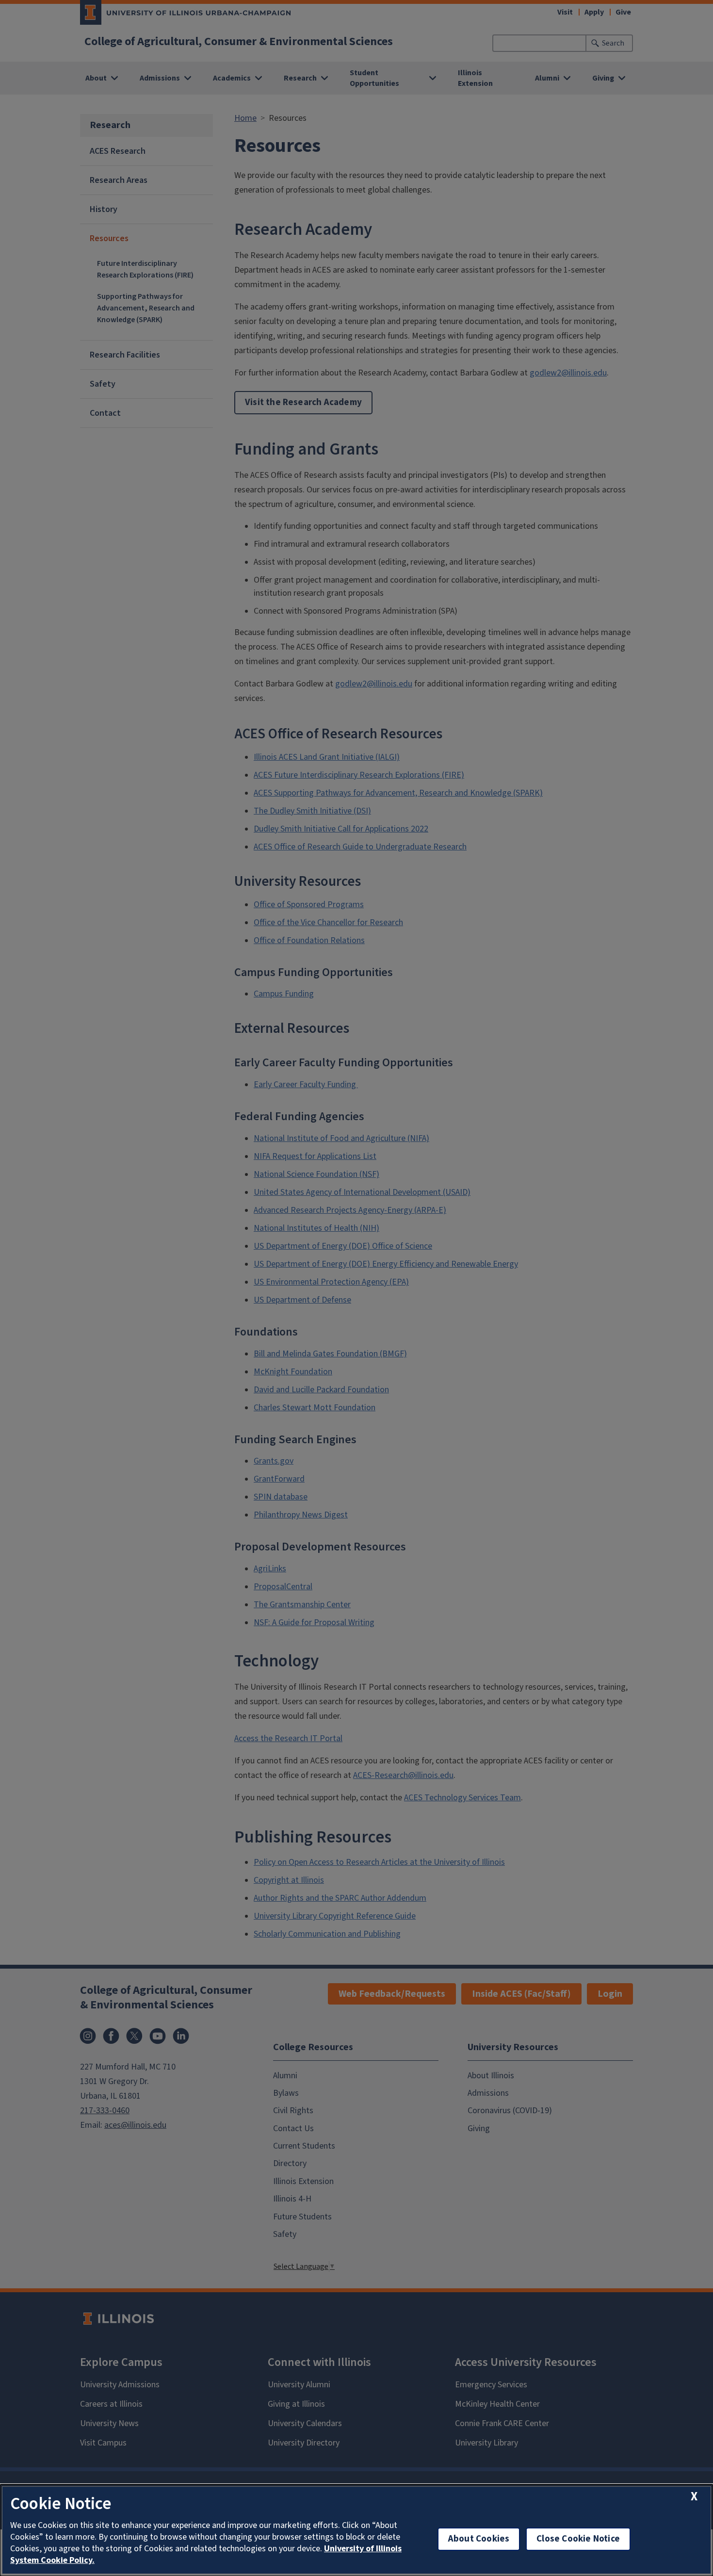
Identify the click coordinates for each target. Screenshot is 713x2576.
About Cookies (479, 2539)
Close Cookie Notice (578, 2539)
